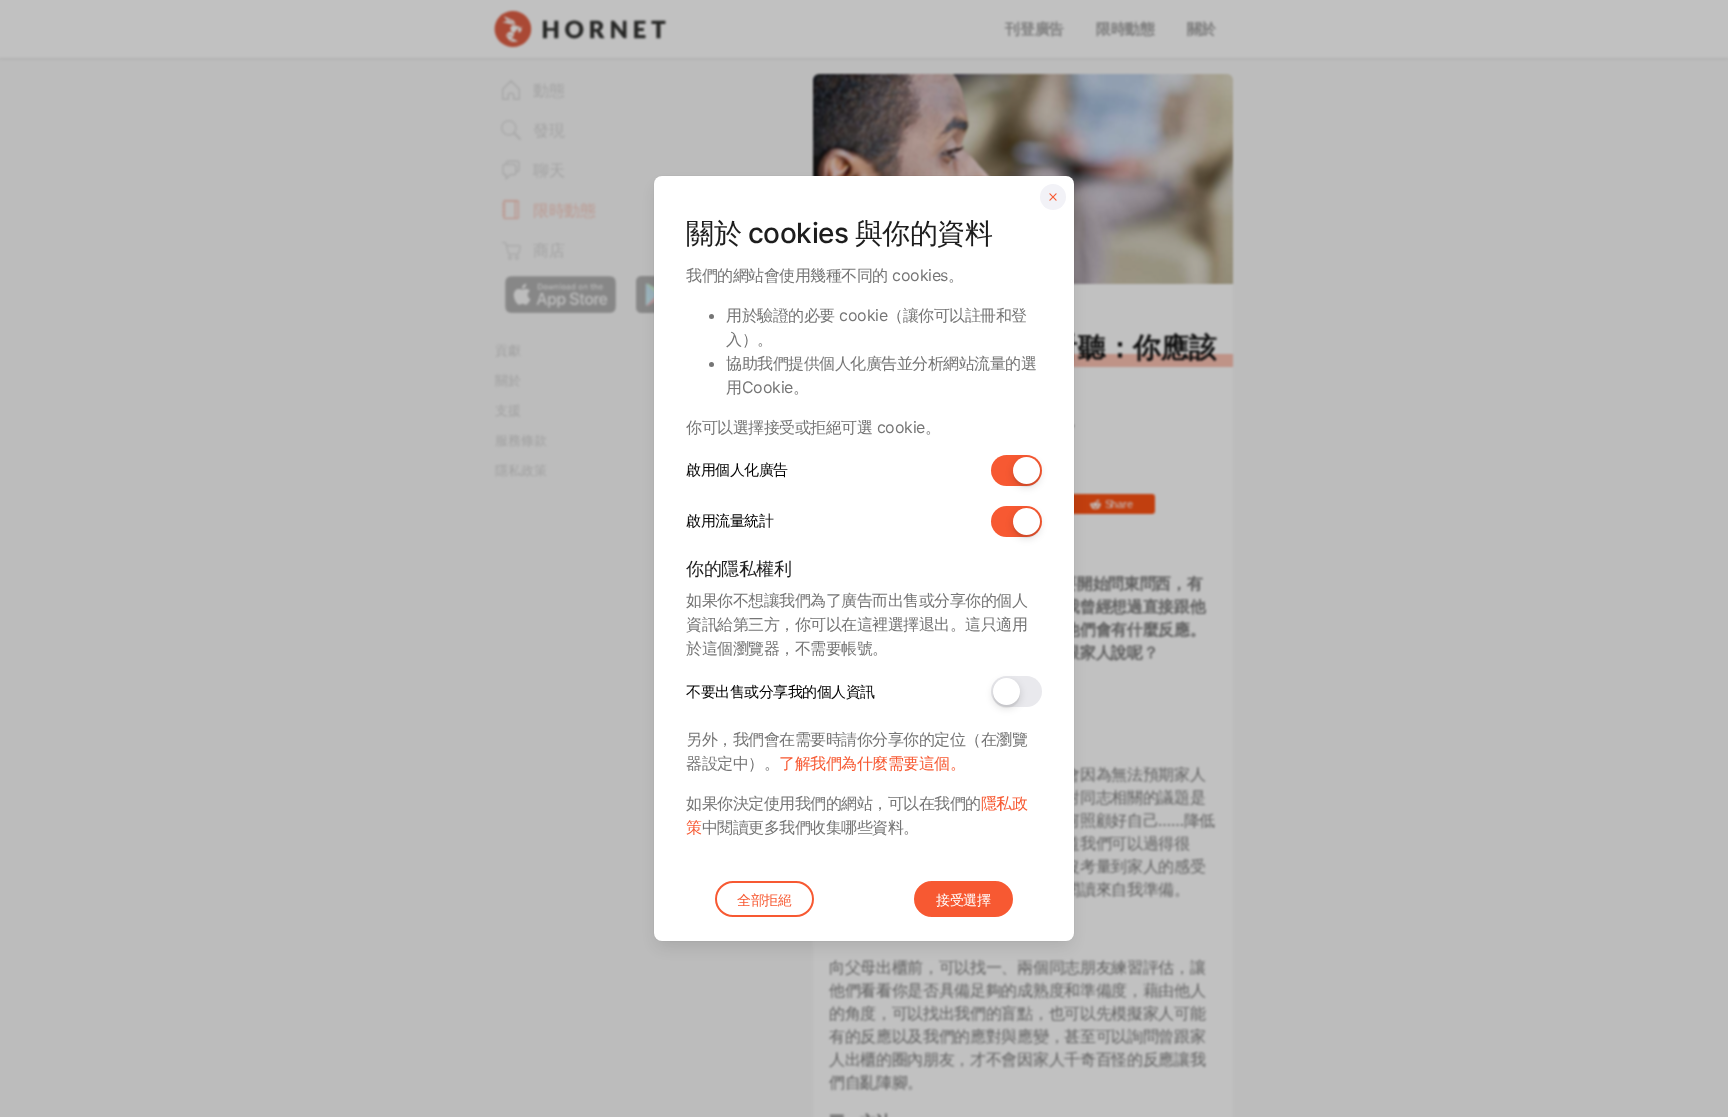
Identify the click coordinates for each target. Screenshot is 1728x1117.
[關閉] (1053, 197)
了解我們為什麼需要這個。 (872, 763)
